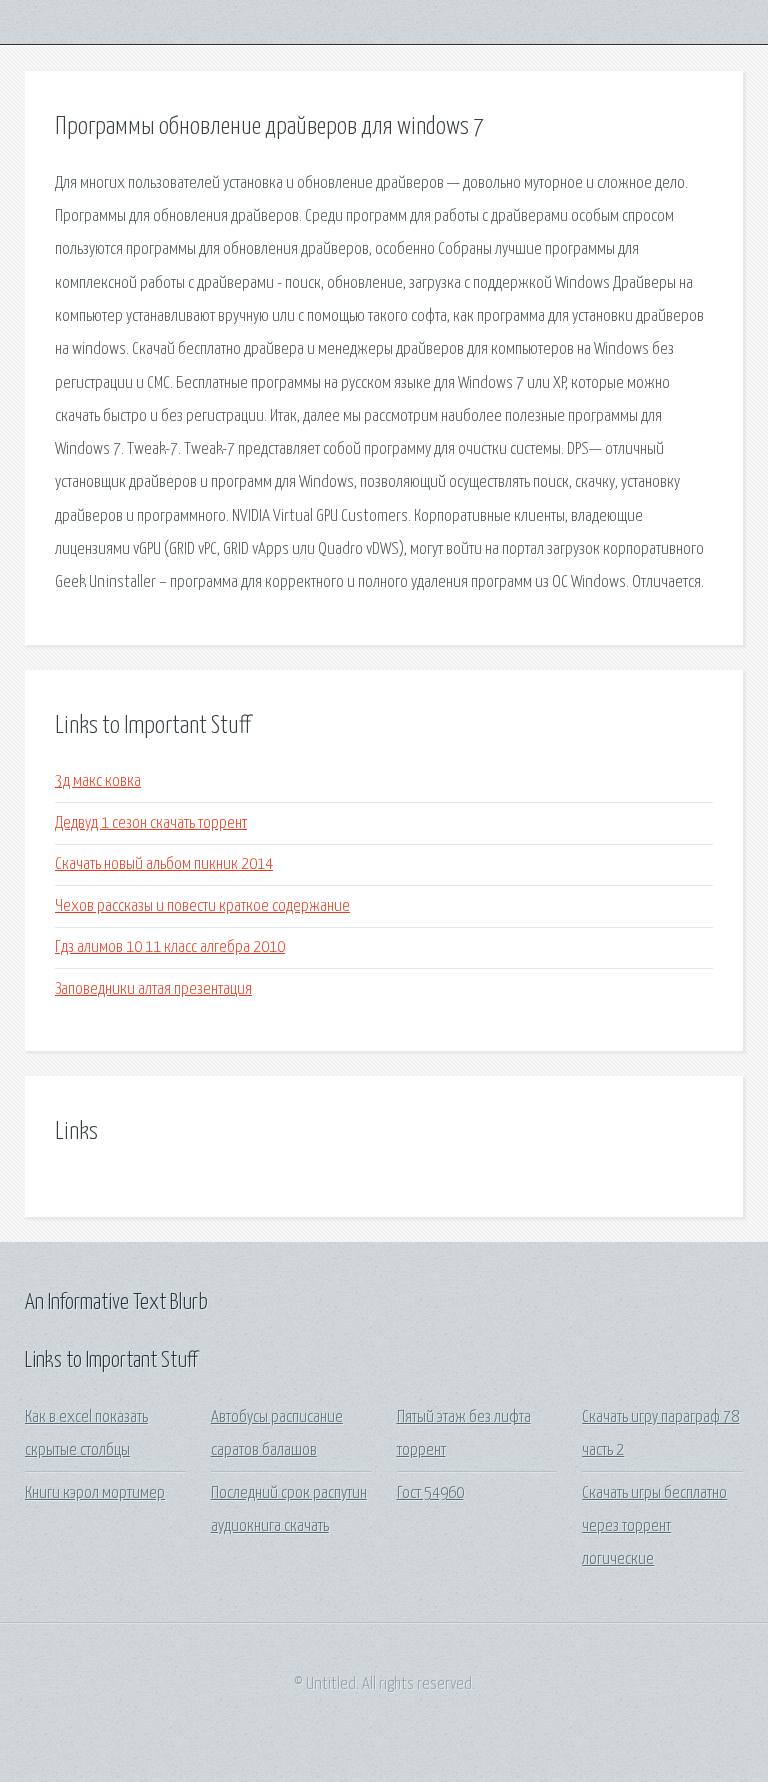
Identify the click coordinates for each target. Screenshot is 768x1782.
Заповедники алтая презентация (153, 989)
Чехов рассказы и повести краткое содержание (202, 906)
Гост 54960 (430, 1493)
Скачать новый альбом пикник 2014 (164, 864)
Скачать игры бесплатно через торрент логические (654, 1527)
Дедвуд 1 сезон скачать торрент (151, 823)
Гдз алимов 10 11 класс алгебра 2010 (170, 947)
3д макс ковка (98, 781)
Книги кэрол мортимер (95, 1493)
